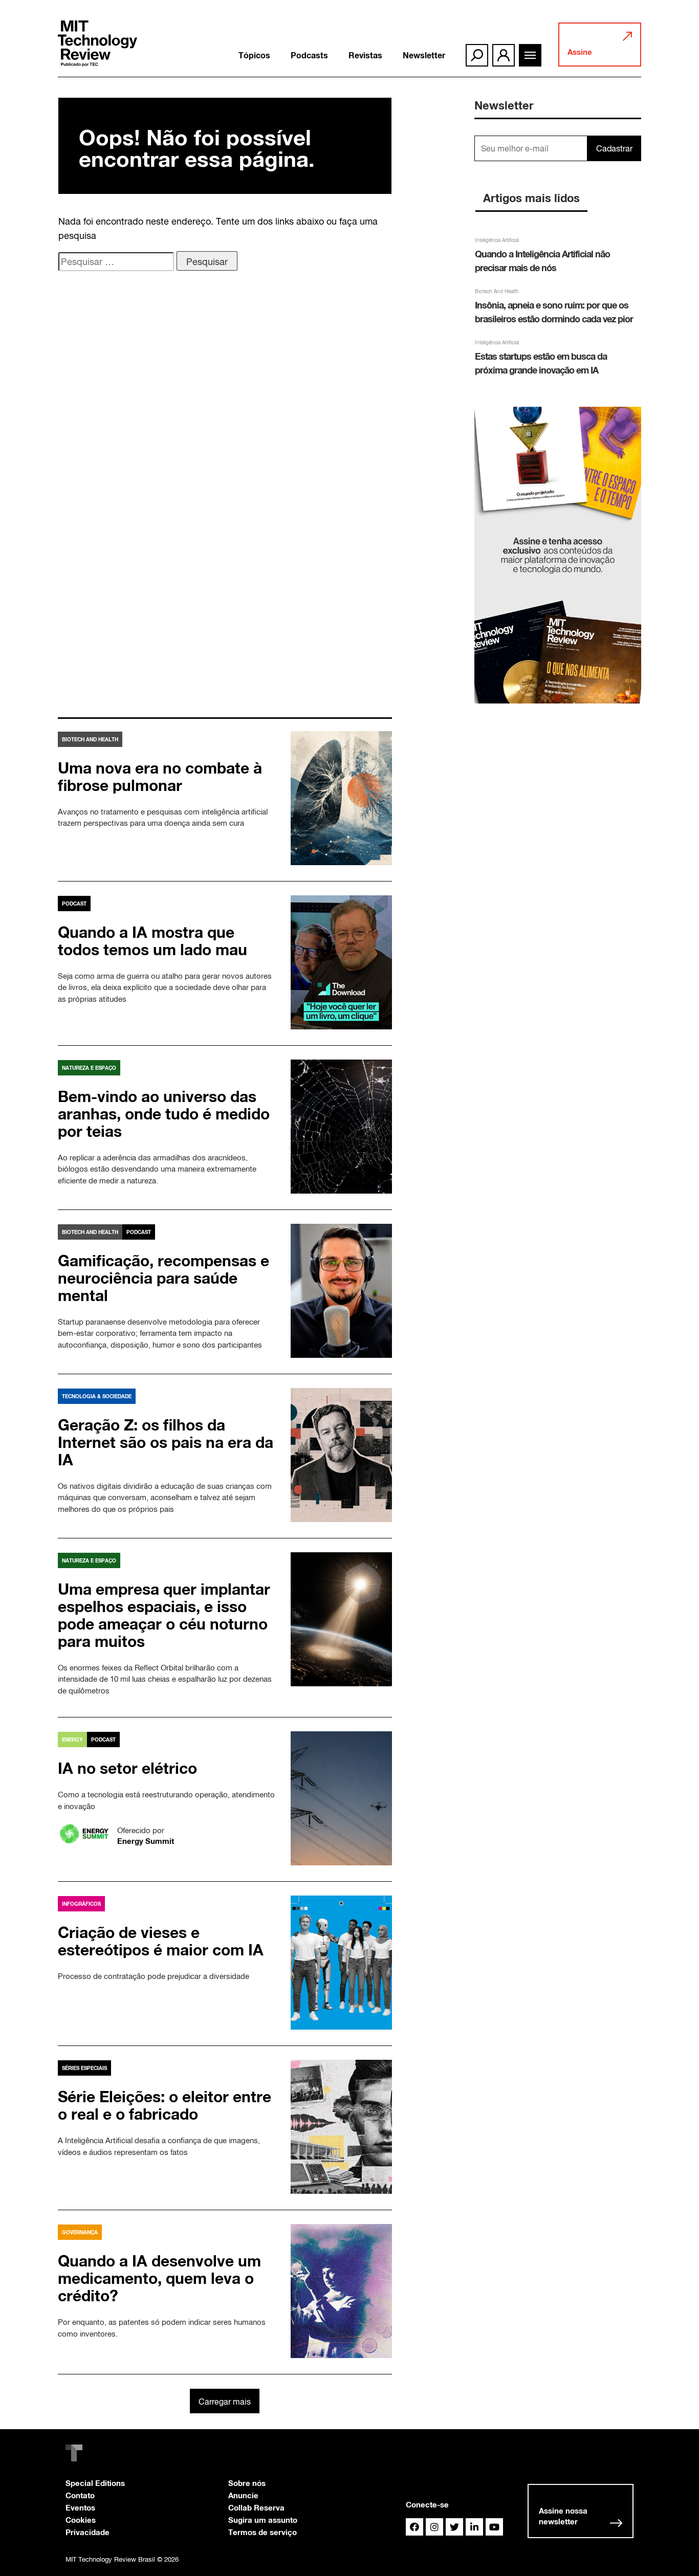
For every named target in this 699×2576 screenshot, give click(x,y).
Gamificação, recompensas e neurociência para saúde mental (163, 1278)
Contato (80, 2495)
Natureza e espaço (89, 1068)
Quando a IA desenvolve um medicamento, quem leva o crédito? (159, 2278)
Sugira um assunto (263, 2520)
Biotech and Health (90, 739)
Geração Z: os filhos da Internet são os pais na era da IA (166, 1442)
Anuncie (243, 2495)
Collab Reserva (256, 2507)
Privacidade (88, 2532)
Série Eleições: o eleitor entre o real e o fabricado (165, 2105)
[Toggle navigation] (530, 55)
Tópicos (254, 55)
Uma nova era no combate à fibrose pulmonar (160, 777)
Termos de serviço (263, 2532)
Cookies (81, 2520)
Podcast (74, 904)
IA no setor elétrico (127, 1768)
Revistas (365, 55)
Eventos (80, 2507)
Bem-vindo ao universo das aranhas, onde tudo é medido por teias (164, 1114)
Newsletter (424, 55)
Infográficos (81, 1904)
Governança (80, 2232)
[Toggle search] (477, 55)
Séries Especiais (84, 2068)
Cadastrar (614, 148)
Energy (72, 1740)
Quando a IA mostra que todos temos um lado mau (152, 941)
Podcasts (309, 55)
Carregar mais (225, 2402)
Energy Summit (146, 1841)
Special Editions (95, 2483)
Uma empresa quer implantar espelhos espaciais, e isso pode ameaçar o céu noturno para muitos (164, 1615)
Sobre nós (247, 2483)
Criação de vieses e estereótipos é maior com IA (161, 1941)
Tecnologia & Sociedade (97, 1396)
